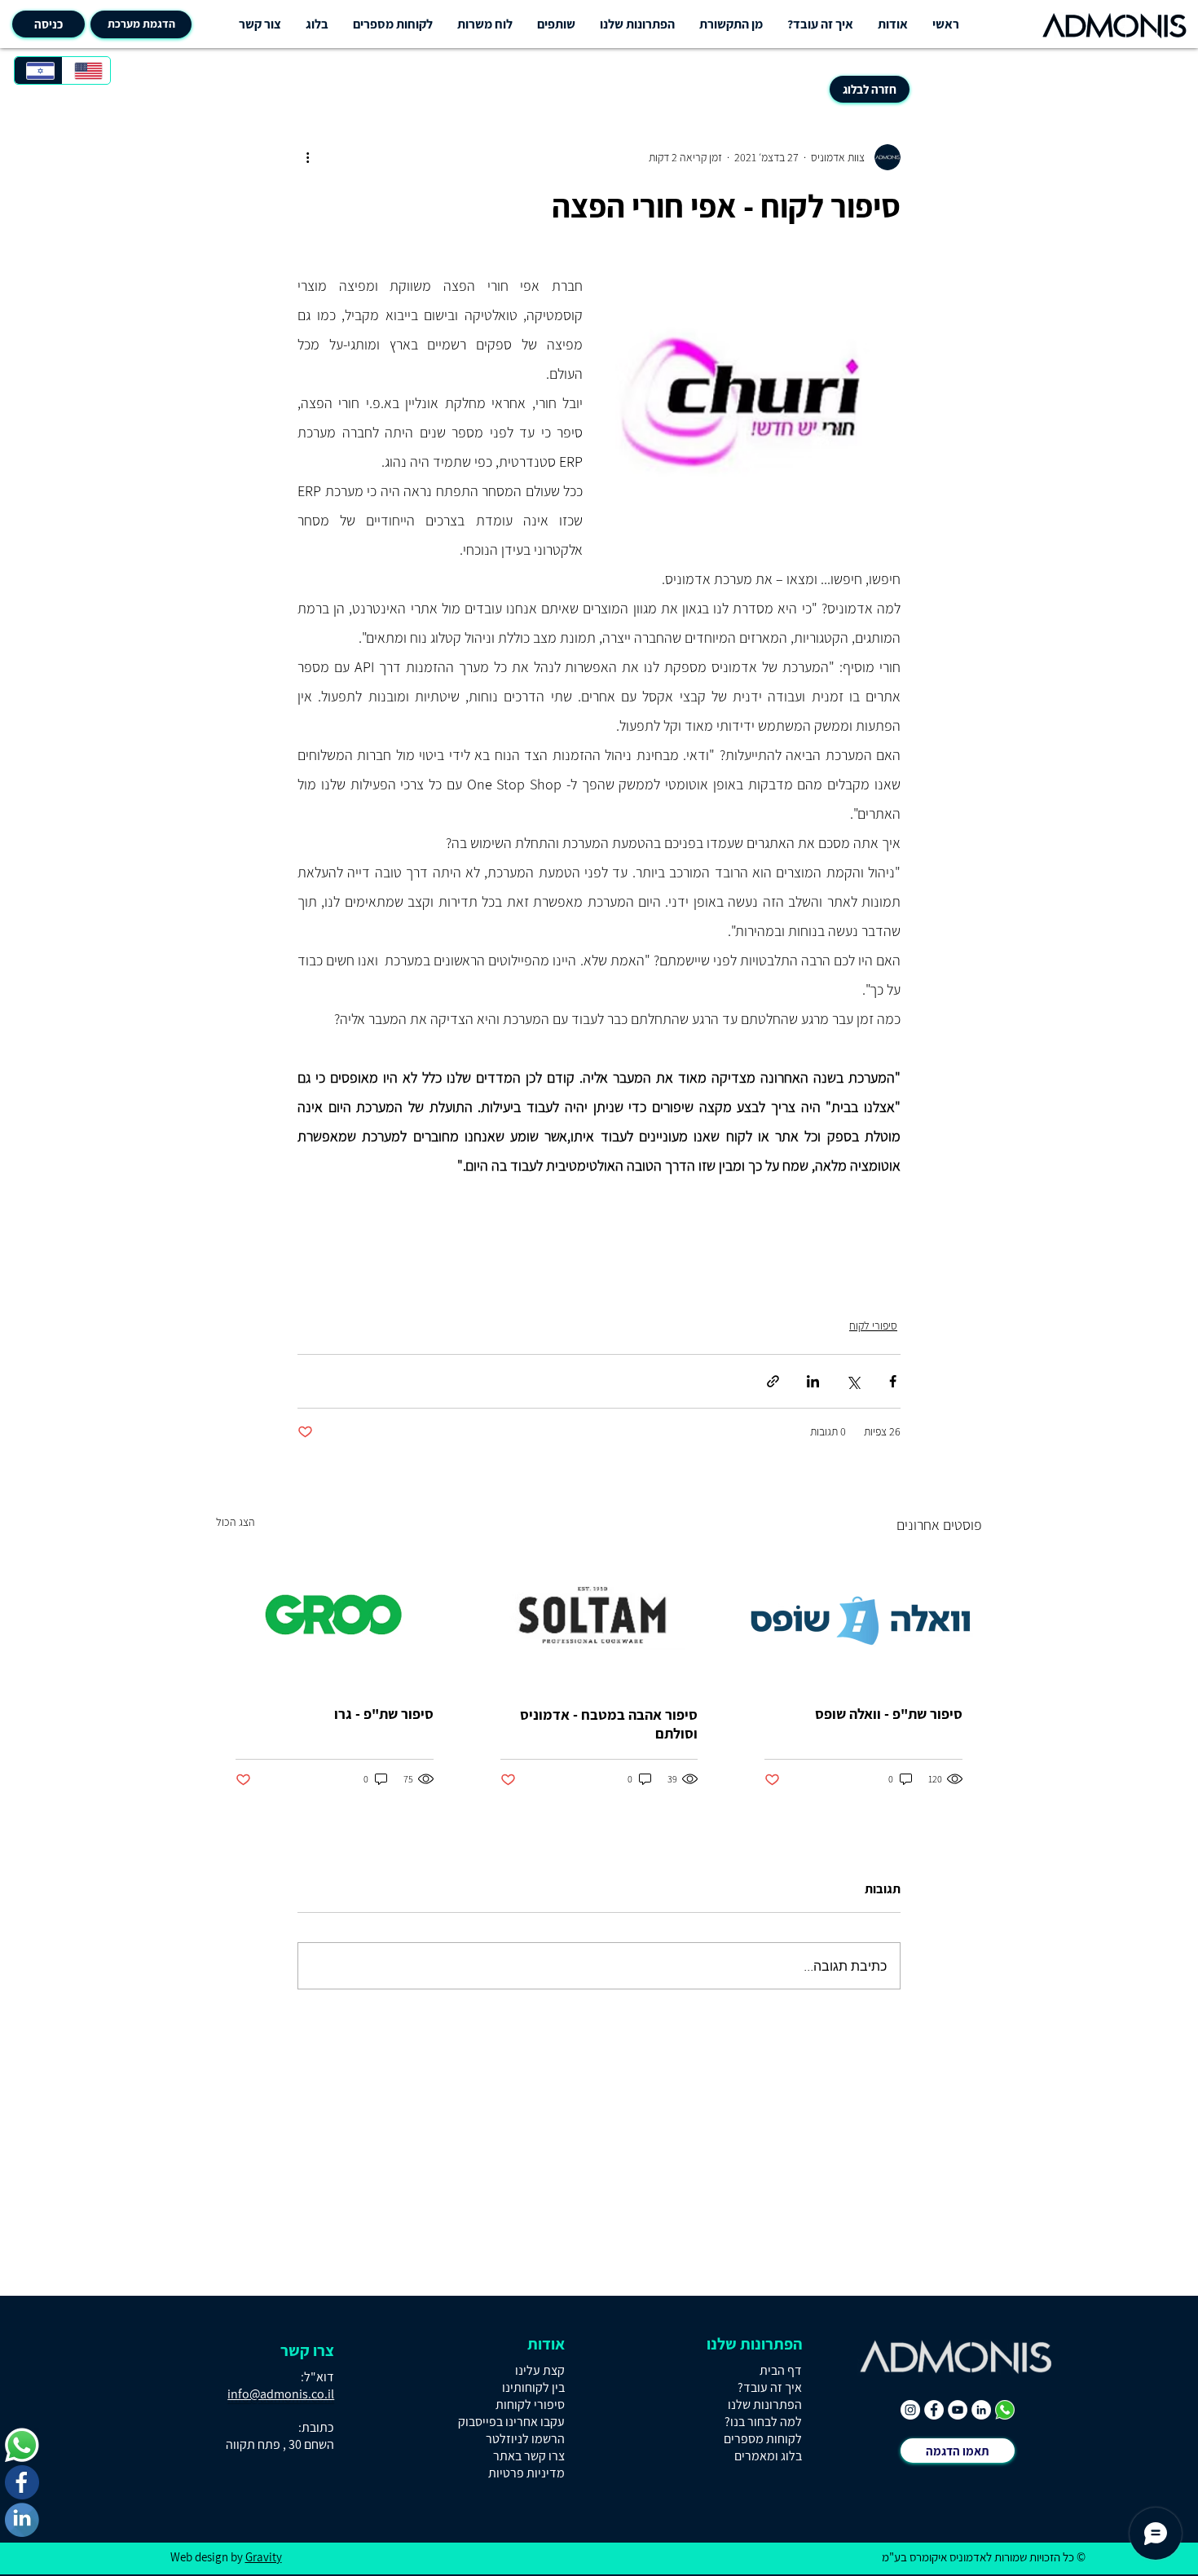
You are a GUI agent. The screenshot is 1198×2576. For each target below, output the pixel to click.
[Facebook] (934, 2410)
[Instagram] (910, 2410)
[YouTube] (958, 2410)
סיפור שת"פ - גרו (384, 1714)
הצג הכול (236, 1522)
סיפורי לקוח (873, 1325)
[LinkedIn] (981, 2410)
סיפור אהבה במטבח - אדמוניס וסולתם (609, 1724)
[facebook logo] (22, 2482)
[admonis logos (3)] (22, 2445)
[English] (86, 70)
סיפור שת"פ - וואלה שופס (889, 1714)
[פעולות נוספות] (307, 157)
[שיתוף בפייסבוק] (893, 1381)
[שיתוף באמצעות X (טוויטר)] (853, 1381)
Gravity (264, 2557)
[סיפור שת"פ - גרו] (335, 1618)
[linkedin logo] (22, 2520)
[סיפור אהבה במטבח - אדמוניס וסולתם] (599, 1619)
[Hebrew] (38, 70)
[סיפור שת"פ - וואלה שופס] (863, 1618)
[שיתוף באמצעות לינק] (773, 1381)
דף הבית (781, 2370)
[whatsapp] (1005, 2410)
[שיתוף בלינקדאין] (813, 1381)
